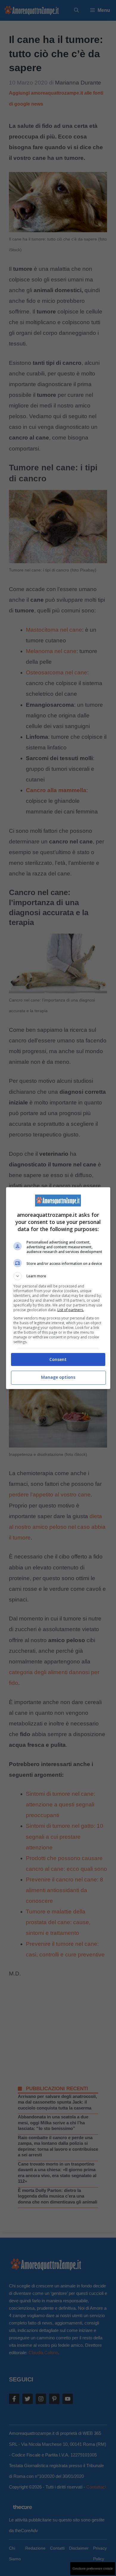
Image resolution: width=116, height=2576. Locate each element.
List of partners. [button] (71, 1310)
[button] (58, 1276)
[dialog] (58, 1288)
